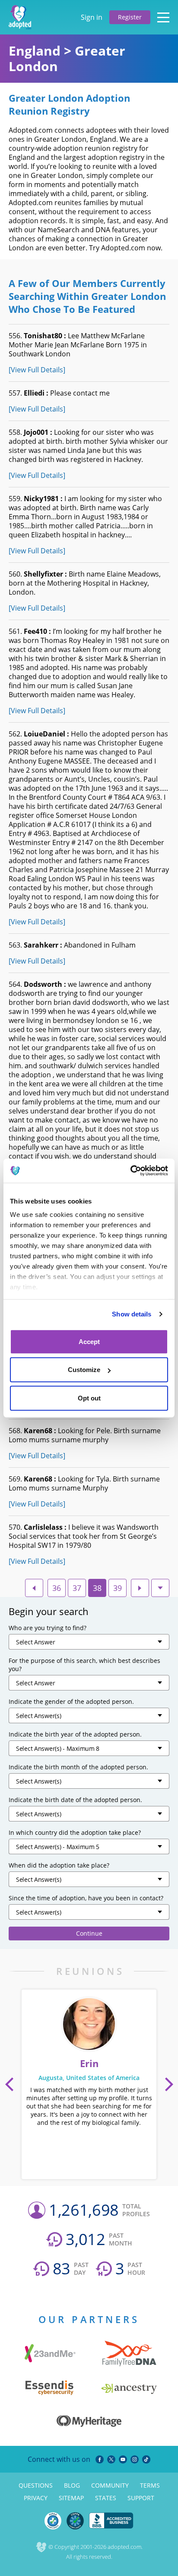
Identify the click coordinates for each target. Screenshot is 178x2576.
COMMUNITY (110, 2485)
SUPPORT (141, 2498)
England (35, 51)
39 (118, 1588)
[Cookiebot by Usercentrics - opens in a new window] (130, 1171)
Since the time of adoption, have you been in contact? (86, 1898)
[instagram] (135, 2459)
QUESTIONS (36, 2485)
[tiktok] (146, 2459)
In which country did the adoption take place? (75, 1832)
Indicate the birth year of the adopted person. (75, 1734)
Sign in (92, 17)
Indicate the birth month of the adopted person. (78, 1767)
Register (130, 17)
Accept (89, 1341)
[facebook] (100, 2459)
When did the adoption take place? (59, 1865)
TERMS (150, 2485)
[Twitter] (111, 2459)
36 (57, 1588)
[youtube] (123, 2459)
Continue (89, 1933)
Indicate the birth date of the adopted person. (75, 1800)
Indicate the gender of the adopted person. (71, 1701)
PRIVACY (36, 2498)
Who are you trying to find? (48, 1628)
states (106, 2498)
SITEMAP (71, 2498)
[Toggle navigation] (163, 17)
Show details (132, 1314)
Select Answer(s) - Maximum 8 (58, 1748)
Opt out (89, 1398)
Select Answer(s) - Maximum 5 (58, 1847)
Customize (84, 1370)
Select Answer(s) (39, 1716)
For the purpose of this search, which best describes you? (84, 1665)
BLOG (72, 2485)
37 (77, 1588)
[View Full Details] (37, 370)
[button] (10, 2084)
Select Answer (35, 1642)
